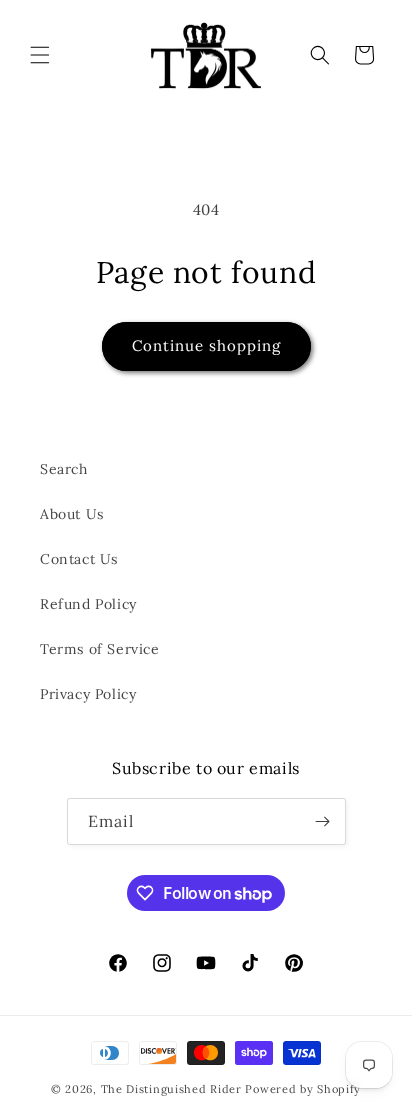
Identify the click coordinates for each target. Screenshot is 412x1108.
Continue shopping (206, 345)
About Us (72, 514)
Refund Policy (88, 604)
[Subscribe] (323, 821)
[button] (40, 55)
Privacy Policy (88, 694)
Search (64, 469)
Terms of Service (100, 649)
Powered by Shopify (303, 1089)
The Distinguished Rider (171, 1089)
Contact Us (79, 559)
